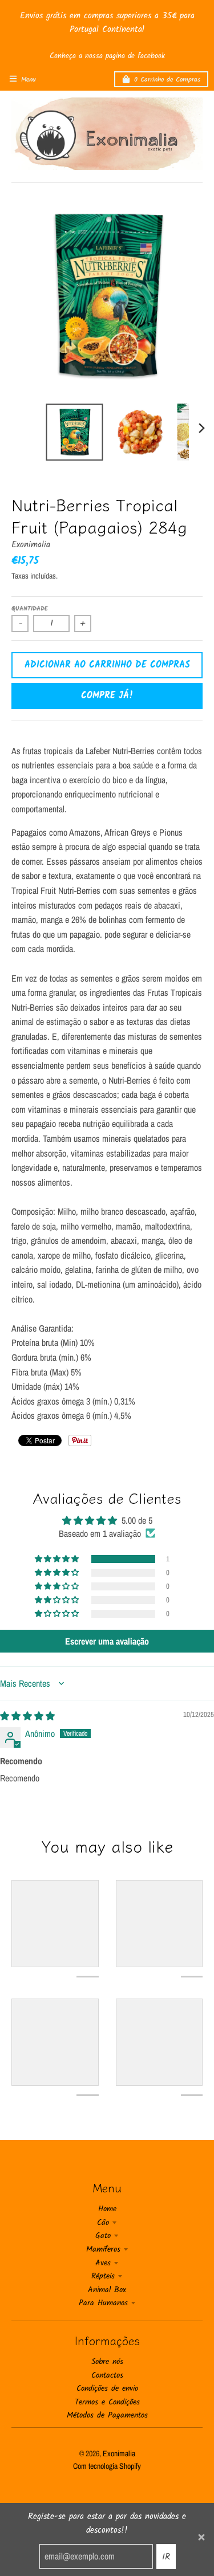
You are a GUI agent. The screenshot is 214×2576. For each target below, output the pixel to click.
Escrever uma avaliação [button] (107, 1641)
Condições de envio (107, 2388)
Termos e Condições (107, 2402)
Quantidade (30, 609)
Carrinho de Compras (167, 80)
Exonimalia (31, 545)
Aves (103, 2263)
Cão (103, 2223)
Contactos (107, 2375)
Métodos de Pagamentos (107, 2415)
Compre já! (107, 696)
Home (107, 2209)
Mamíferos (103, 2249)
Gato (103, 2236)
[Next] (201, 428)
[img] (27, 1716)
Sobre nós (107, 2362)
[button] (58, 1559)
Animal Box (107, 2290)
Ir (166, 2557)
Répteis (103, 2276)
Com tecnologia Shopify (107, 2466)
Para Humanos (103, 2303)
